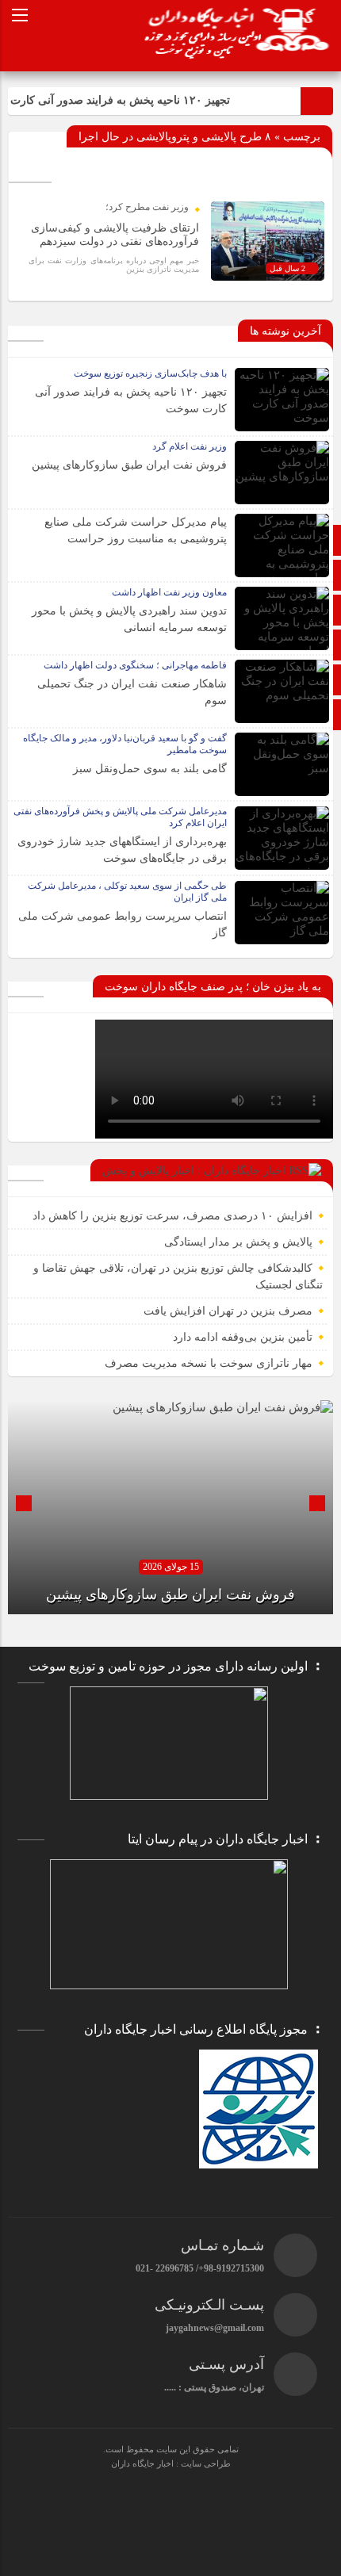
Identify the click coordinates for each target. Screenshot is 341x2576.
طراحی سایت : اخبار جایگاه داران (171, 2463)
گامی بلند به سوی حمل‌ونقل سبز (150, 769)
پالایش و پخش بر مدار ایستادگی (238, 1242)
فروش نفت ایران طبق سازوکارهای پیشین (129, 465)
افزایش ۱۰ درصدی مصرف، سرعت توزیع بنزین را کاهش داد (172, 1216)
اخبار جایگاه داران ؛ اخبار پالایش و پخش (194, 1171)
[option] (170, 1507)
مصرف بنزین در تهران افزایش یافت (228, 1311)
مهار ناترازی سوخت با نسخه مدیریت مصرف (209, 1363)
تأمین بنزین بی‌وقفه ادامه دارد (243, 1337)
